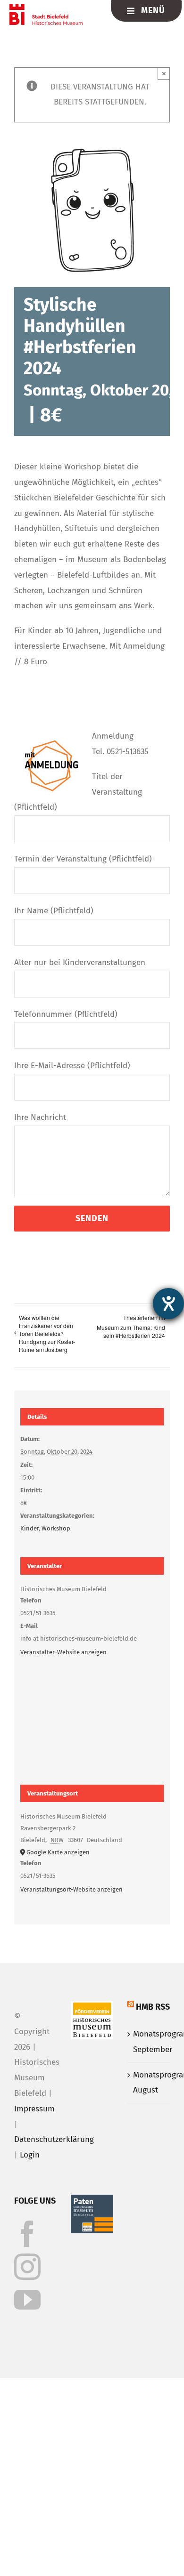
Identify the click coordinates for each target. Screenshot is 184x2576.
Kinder (29, 1528)
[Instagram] (27, 2267)
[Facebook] (27, 2234)
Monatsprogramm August (149, 2083)
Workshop (56, 1528)
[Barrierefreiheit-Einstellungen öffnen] (168, 1304)
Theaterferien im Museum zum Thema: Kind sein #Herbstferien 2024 (131, 1326)
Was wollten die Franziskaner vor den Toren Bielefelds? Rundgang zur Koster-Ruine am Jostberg (47, 1333)
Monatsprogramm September (149, 2042)
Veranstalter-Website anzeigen (63, 1652)
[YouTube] (27, 2300)
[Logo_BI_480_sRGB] (46, 8)
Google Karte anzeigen (58, 1852)
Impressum (34, 2109)
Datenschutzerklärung (54, 2139)
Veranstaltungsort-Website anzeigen (71, 1889)
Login (30, 2155)
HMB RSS (153, 2007)
